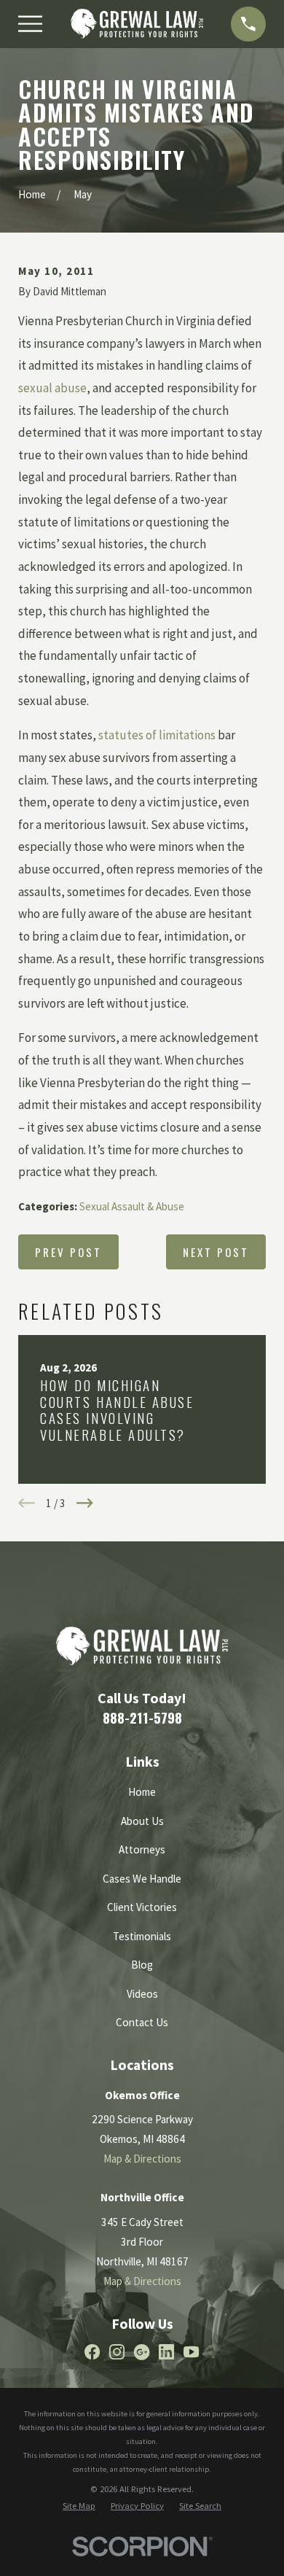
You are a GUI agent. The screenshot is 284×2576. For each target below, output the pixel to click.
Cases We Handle (142, 1879)
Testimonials (142, 1936)
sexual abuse (52, 388)
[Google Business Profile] (142, 2352)
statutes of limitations (157, 735)
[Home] (137, 24)
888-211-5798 (142, 1717)
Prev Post (68, 1252)
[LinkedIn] (166, 2352)
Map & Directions (142, 2159)
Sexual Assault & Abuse (132, 1206)
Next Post (216, 1252)
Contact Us (142, 2022)
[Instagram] (117, 2352)
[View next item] (85, 1503)
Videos (142, 1994)
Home (142, 1792)
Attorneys (142, 1849)
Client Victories (142, 1907)
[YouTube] (191, 2352)
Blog (142, 1965)
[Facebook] (92, 2352)
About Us (142, 1821)
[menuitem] (79, 2506)
